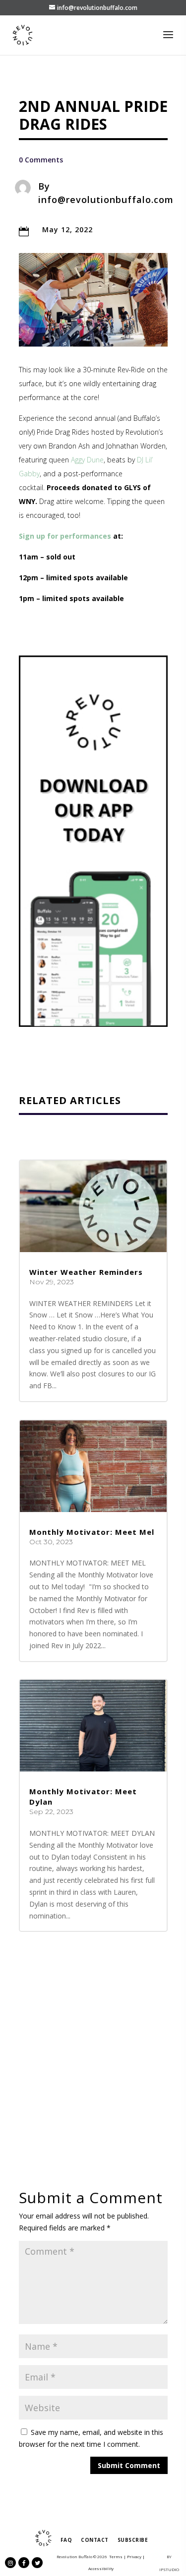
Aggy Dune (87, 460)
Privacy (134, 2556)
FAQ (66, 2540)
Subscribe (133, 2540)
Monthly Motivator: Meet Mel (92, 1532)
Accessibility (101, 2568)
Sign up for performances (65, 536)
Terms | (118, 2556)
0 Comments (41, 160)
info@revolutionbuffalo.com (106, 200)
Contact (95, 2540)
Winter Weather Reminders (86, 1272)
